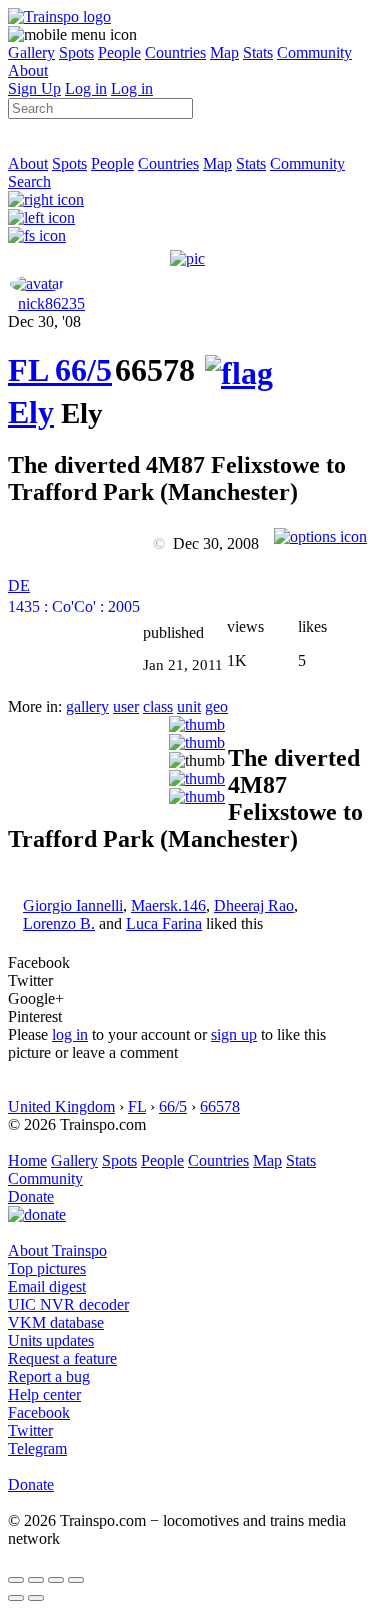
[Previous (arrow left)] (16, 1598)
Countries (175, 52)
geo (216, 706)
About (28, 70)
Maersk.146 (168, 905)
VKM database (56, 1322)
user (126, 706)
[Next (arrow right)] (36, 1598)
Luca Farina (164, 923)
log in (70, 1034)
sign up (234, 1034)
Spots (76, 52)
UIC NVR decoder (68, 1304)
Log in (86, 88)
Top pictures (47, 1268)
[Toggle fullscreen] (56, 1580)
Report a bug (49, 1376)
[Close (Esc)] (16, 1580)
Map (224, 52)
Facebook (39, 1412)
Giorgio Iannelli (73, 905)
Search (29, 181)
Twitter (30, 1430)
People (119, 52)
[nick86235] (37, 283)
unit (189, 706)
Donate (31, 1196)
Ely (31, 412)
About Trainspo (57, 1250)
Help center (44, 1394)
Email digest (47, 1286)
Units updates (51, 1340)
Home (27, 1160)
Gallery (31, 52)
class (158, 706)
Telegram (37, 1448)
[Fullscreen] (37, 235)
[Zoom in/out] (76, 1580)
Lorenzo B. (59, 923)
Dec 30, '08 (44, 321)
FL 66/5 (60, 370)
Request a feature (62, 1358)
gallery (87, 706)
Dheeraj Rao (254, 905)
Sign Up (34, 88)
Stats (258, 52)
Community (314, 52)
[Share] (36, 1580)
